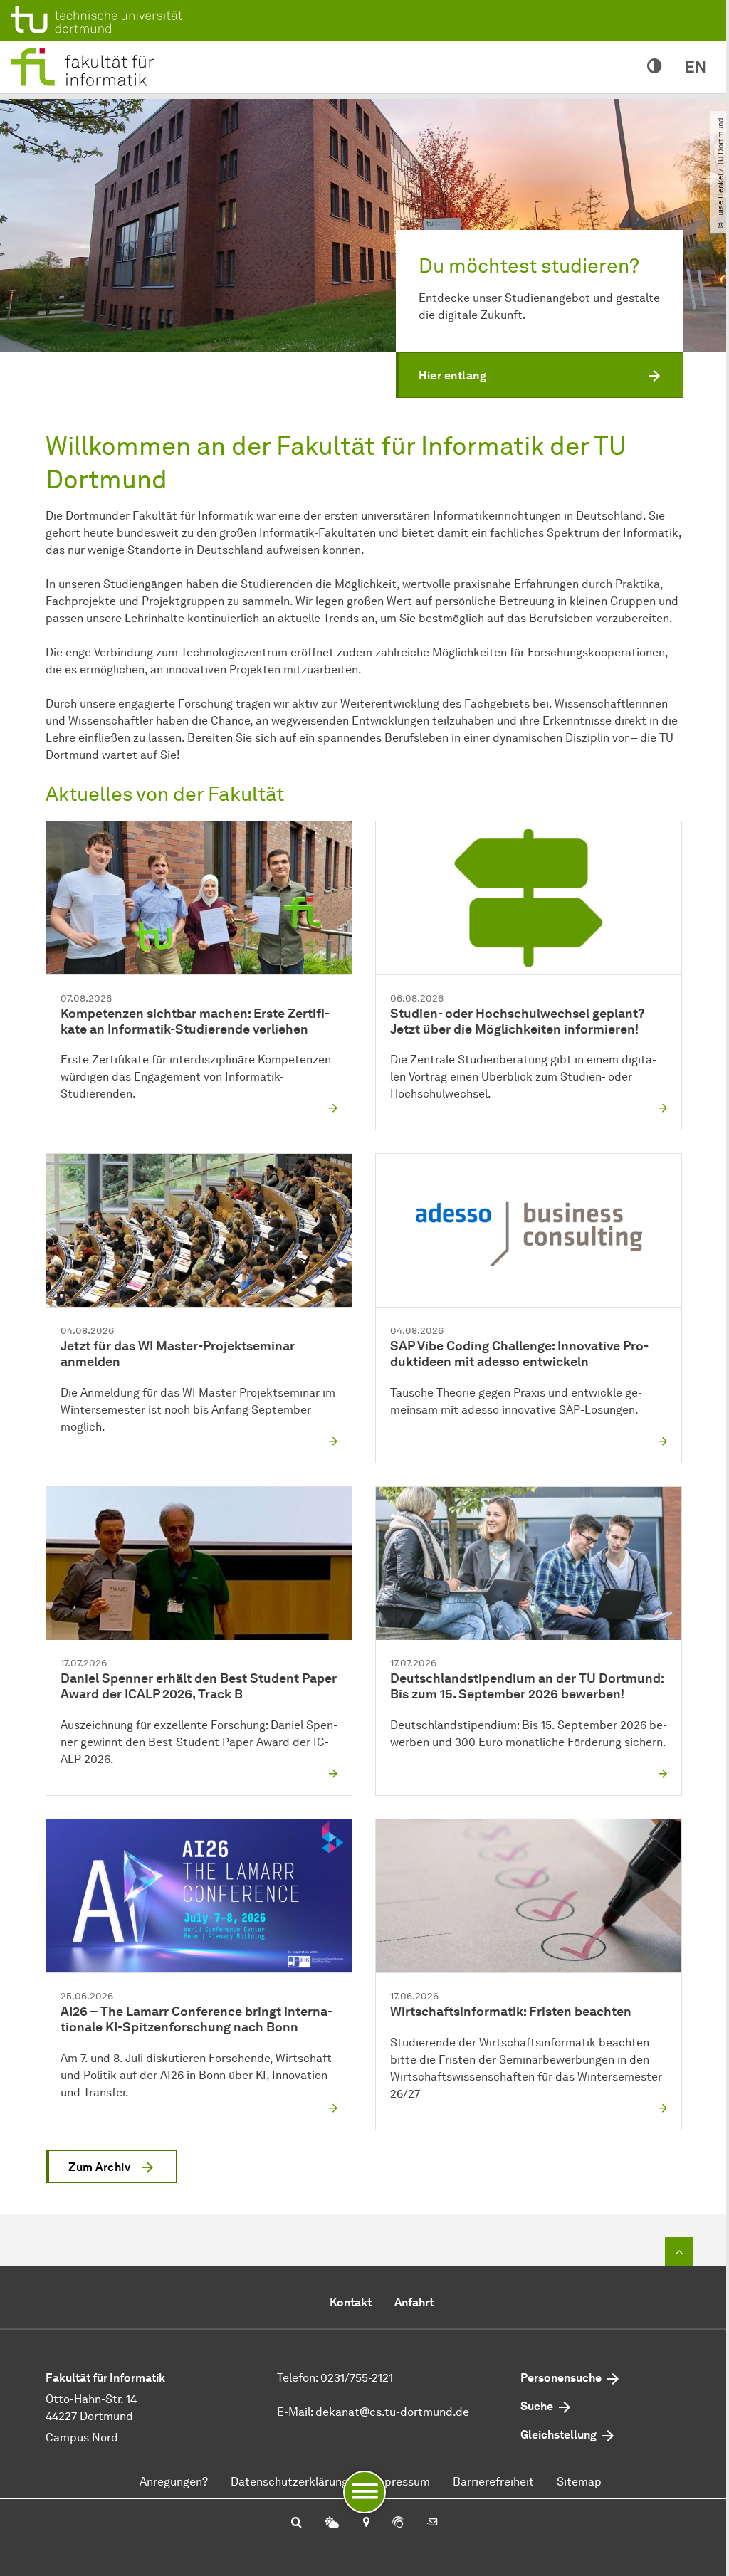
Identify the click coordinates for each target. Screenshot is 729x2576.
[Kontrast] (655, 67)
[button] (540, 375)
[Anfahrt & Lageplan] (366, 2523)
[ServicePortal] (398, 2523)
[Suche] (297, 2523)
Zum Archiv (99, 2167)
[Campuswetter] (332, 2523)
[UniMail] (432, 2523)
